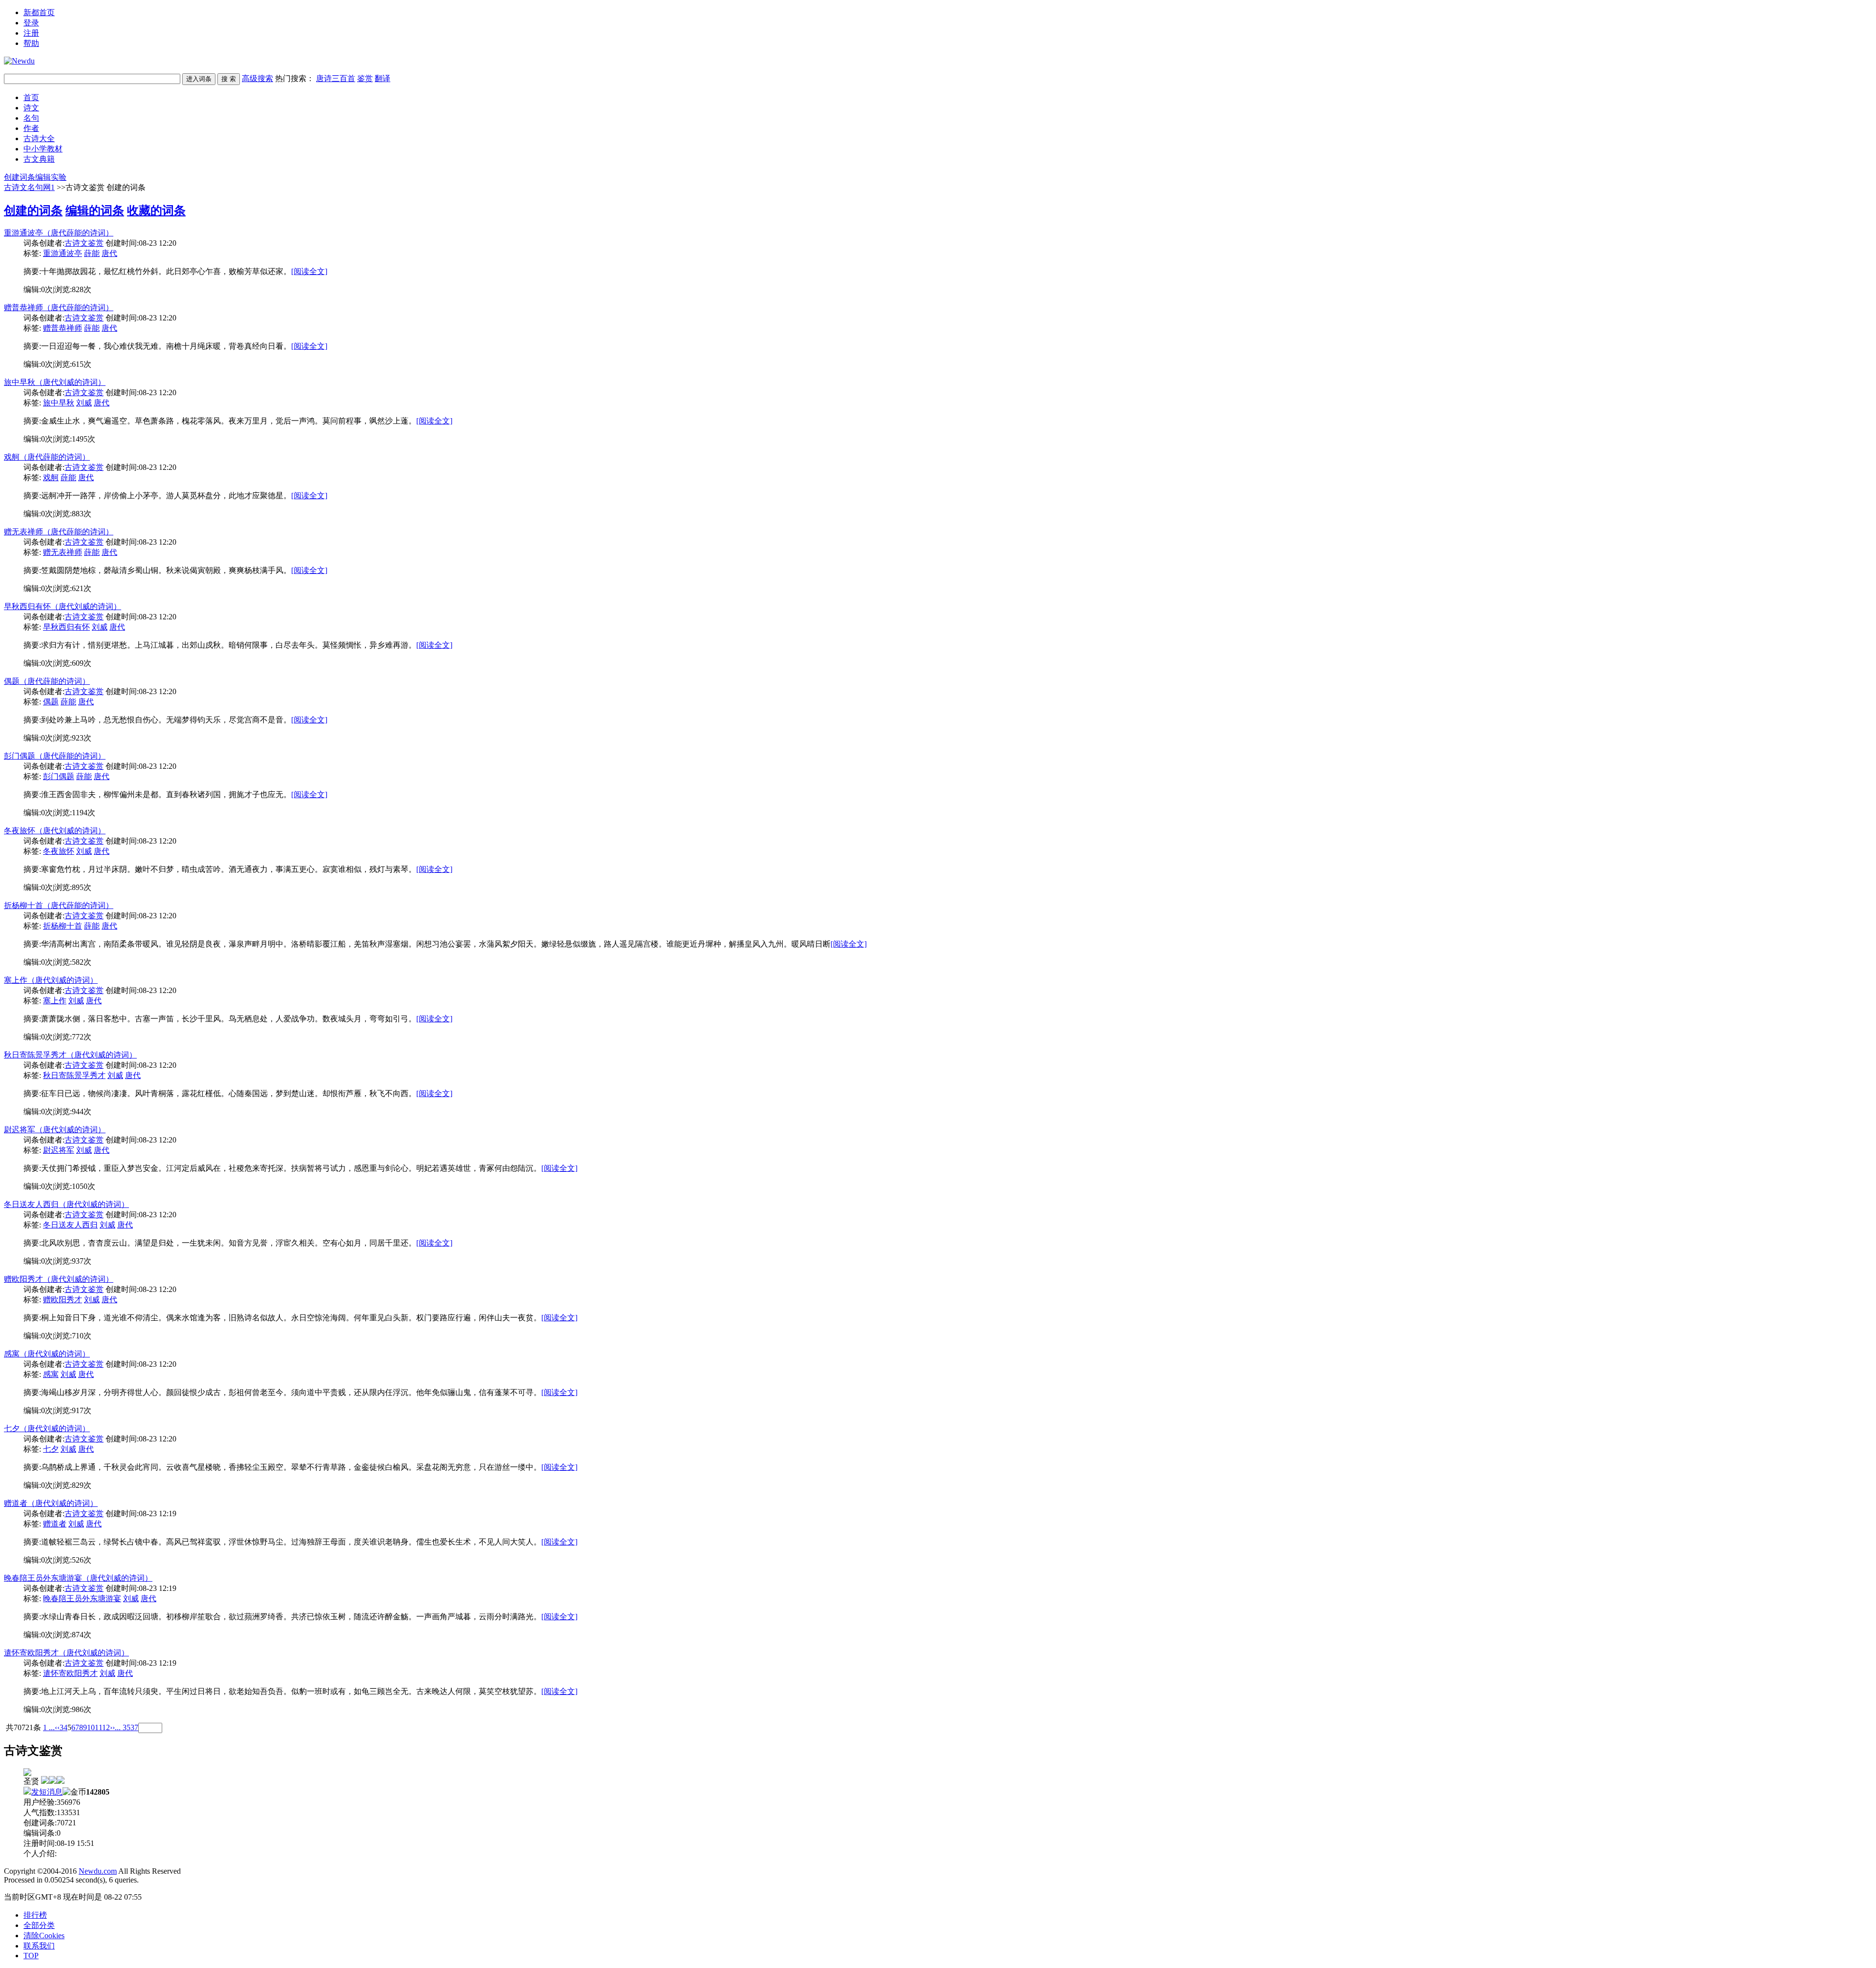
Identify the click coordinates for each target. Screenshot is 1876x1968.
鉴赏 (365, 78)
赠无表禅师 (63, 552)
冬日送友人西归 (70, 1225)
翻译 (383, 78)
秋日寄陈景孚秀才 (74, 1075)
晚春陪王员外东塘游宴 (82, 1598)
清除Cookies (44, 1936)
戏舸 (51, 477)
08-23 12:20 (158, 243)
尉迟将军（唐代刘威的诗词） (55, 1130)
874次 (82, 1635)
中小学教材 (43, 149)
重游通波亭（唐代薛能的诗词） (59, 233)
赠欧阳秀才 (63, 1300)
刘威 (84, 403)
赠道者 (55, 1524)
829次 (82, 1485)
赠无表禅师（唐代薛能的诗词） (59, 532)
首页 (31, 97)
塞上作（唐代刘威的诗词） (51, 980)
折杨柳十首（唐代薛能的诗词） (59, 905)
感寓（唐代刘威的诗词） (47, 1354)
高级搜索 (257, 78)
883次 (82, 514)
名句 (31, 118)
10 (91, 1727)
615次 (82, 364)
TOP (31, 1956)
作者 (31, 128)
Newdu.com (98, 1871)
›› (112, 1727)
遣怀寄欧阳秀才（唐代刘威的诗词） (66, 1653)
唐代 (109, 253)
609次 (82, 663)
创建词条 (20, 177)
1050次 (84, 1186)
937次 (82, 1261)
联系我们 (39, 1946)
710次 (82, 1336)
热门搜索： (333, 78)
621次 (82, 588)
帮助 (31, 43)
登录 (31, 23)
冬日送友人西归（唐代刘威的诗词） (66, 1204)
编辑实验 (51, 177)
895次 (82, 887)
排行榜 (35, 1915)
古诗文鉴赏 (84, 243)
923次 (82, 738)
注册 (31, 33)
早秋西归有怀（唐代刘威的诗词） (63, 606)
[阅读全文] (309, 271)
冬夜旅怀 (59, 851)
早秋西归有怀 (66, 627)
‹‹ (57, 1727)
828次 (82, 289)
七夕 (51, 1449)
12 (106, 1727)
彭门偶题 (59, 776)
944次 (82, 1111)
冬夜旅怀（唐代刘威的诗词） (55, 831)
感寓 (51, 1374)
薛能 (92, 253)
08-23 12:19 (158, 1513)
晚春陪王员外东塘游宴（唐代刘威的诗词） (78, 1578)
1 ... (49, 1727)
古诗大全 (39, 138)
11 (98, 1727)
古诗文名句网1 (29, 187)
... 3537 (127, 1727)
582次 (82, 962)
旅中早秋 (59, 403)
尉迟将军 (59, 1150)
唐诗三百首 (336, 78)
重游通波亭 (63, 253)
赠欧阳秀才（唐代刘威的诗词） (59, 1279)
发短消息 (47, 1792)
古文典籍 (39, 159)
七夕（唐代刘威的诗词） (47, 1428)
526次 (82, 1560)
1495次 (84, 439)
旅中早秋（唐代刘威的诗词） (55, 382)
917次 (82, 1410)
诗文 (31, 108)
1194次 (84, 813)
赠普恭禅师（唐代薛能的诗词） (59, 307)
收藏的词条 (156, 211)
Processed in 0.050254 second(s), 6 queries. (71, 1880)
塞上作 (55, 1001)
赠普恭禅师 (63, 328)
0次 (47, 289)
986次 (82, 1709)
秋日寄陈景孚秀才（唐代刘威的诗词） (70, 1055)
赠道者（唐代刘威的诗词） (51, 1503)
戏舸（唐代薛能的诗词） (47, 457)
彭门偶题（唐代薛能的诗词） (55, 756)
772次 (82, 1037)
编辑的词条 (95, 211)
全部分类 (39, 1925)
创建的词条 (33, 211)
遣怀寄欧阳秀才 (70, 1673)
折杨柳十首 (63, 926)
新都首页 (39, 12)
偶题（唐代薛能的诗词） (47, 681)
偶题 (51, 702)
